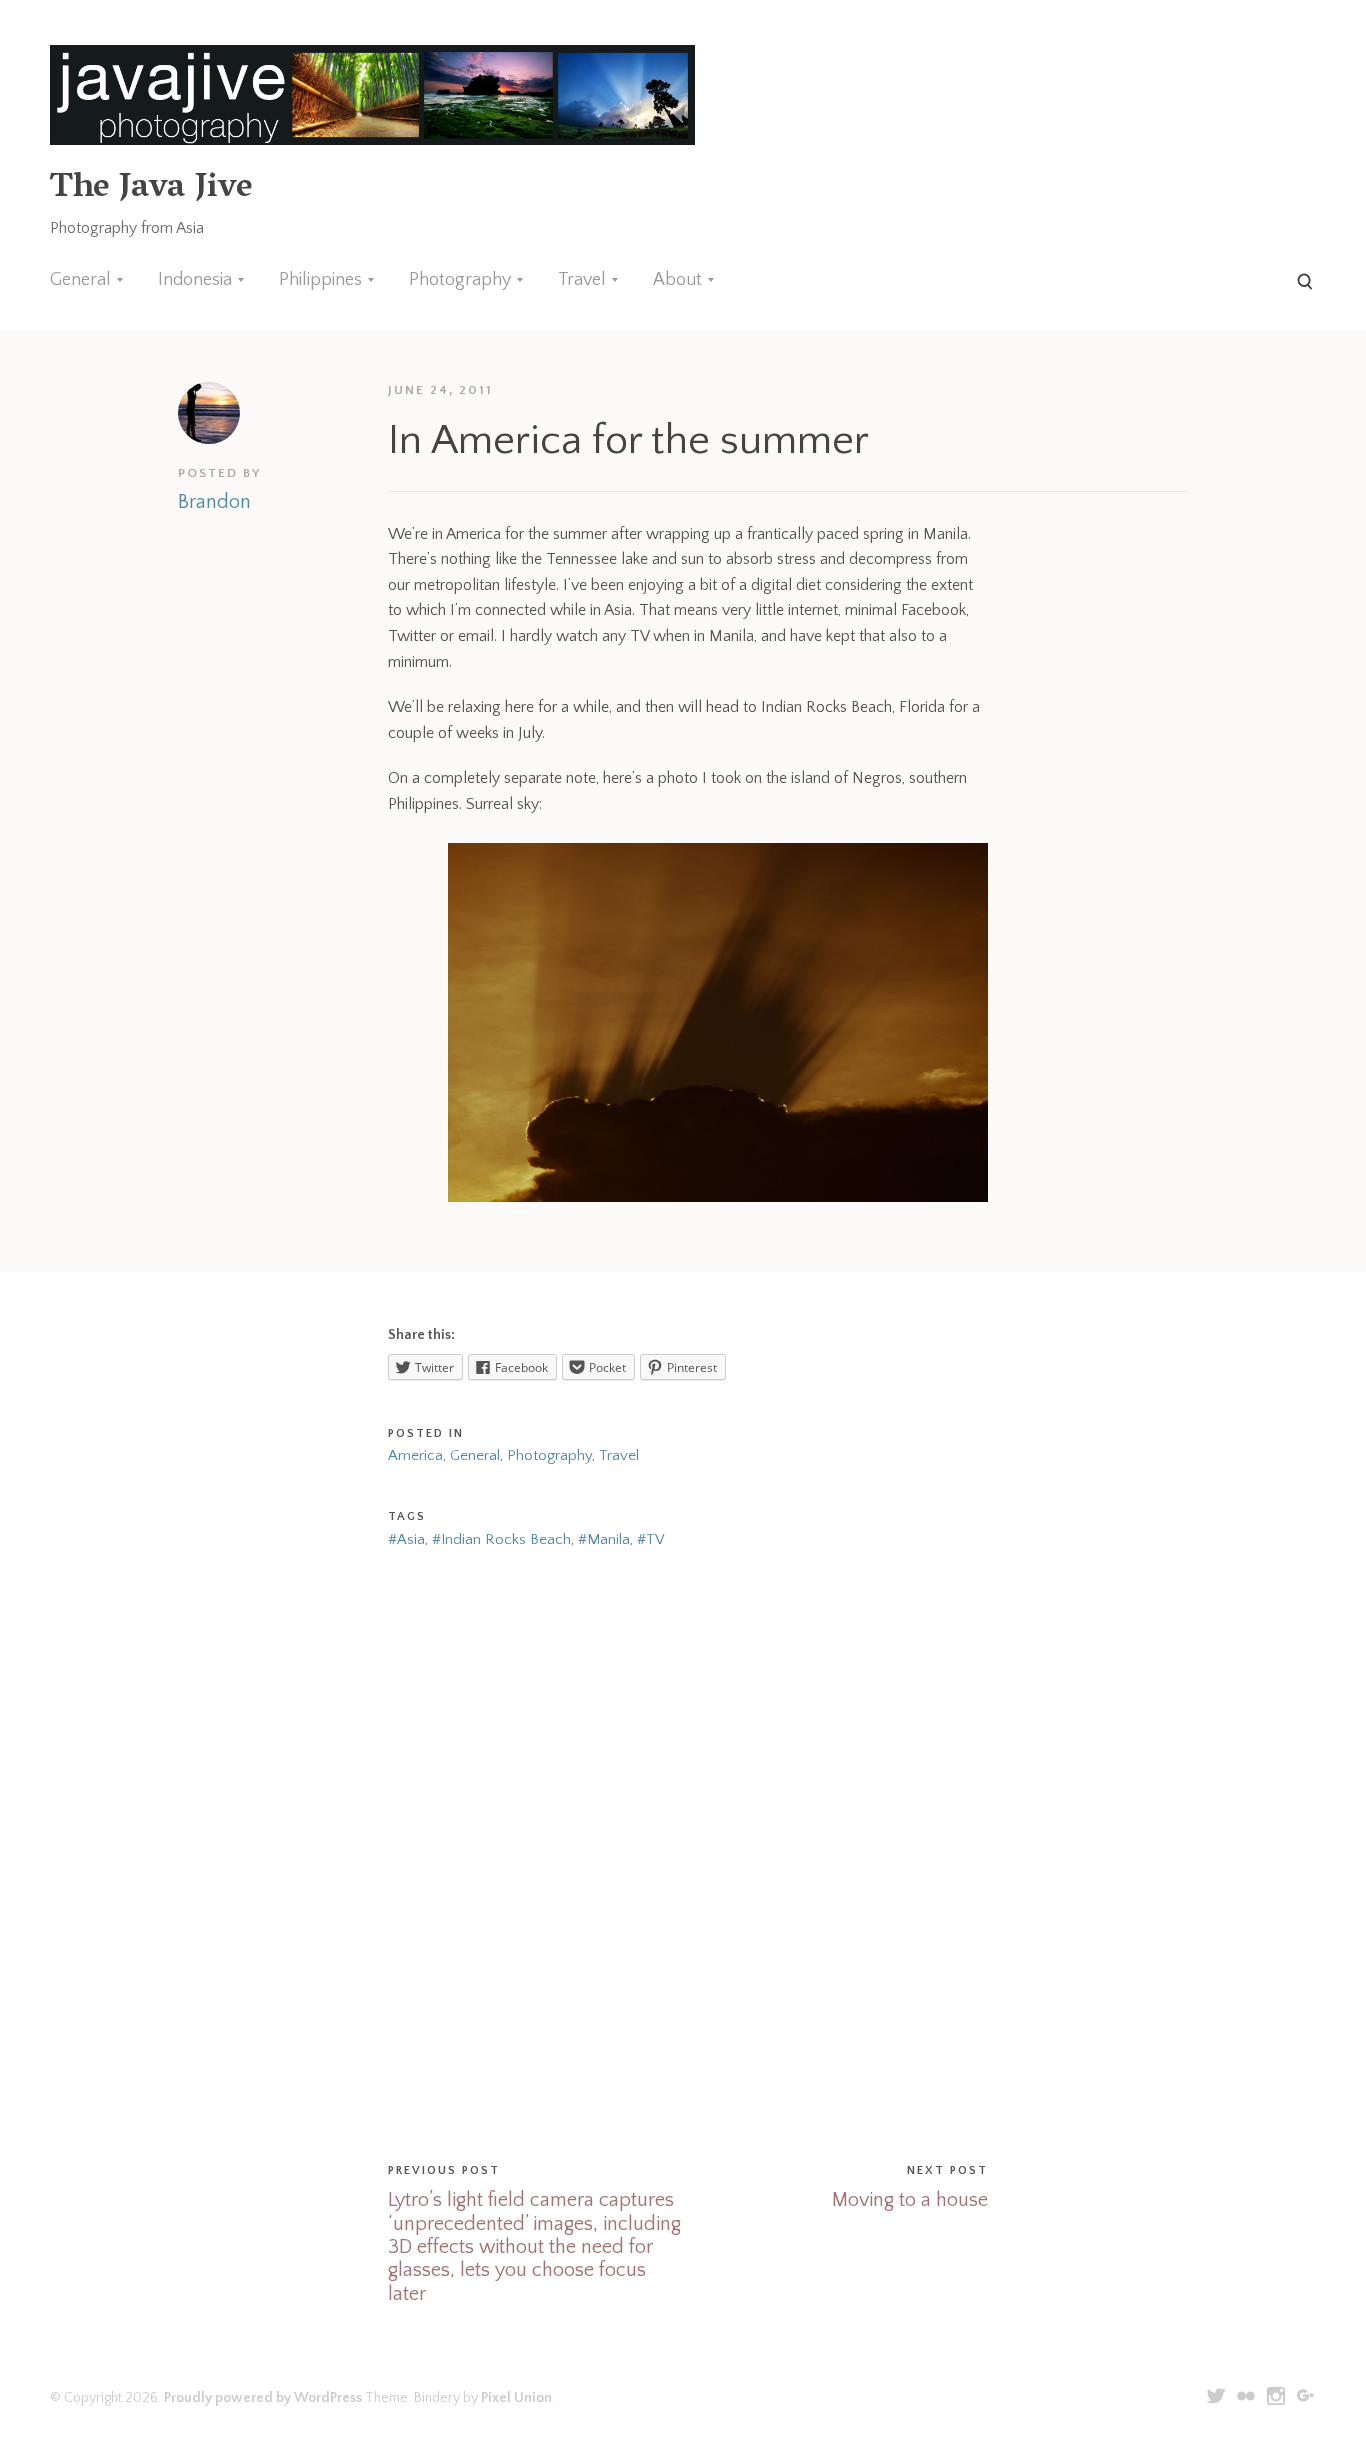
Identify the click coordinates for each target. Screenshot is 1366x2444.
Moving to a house (910, 2200)
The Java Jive (151, 189)
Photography (460, 280)
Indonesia (195, 280)
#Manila (604, 1539)
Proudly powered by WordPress (263, 2398)
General (80, 280)
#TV (651, 1539)
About (677, 280)
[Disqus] (683, 1852)
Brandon (214, 502)
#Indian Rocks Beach (501, 1539)
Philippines (320, 280)
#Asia (406, 1539)
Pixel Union (516, 2398)
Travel (582, 280)
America (415, 1455)
